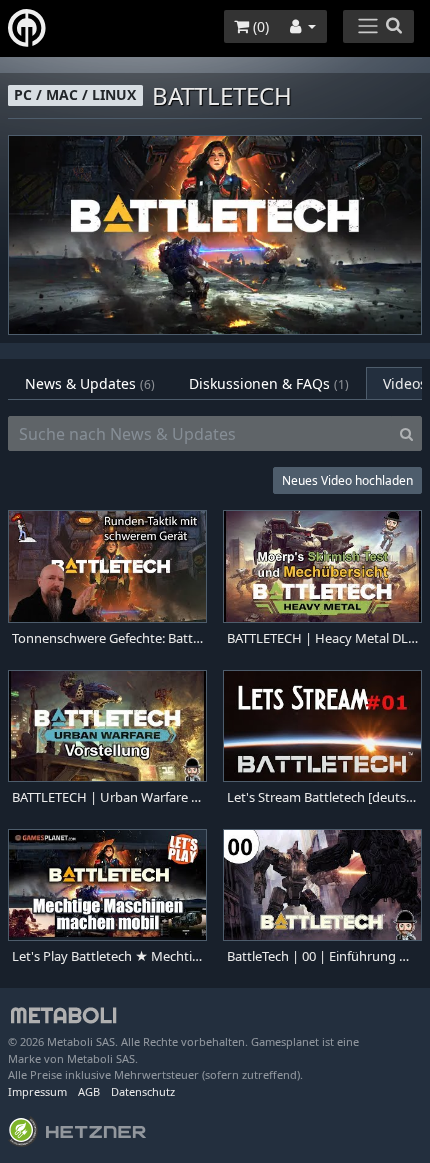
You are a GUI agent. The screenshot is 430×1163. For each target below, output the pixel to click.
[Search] (406, 434)
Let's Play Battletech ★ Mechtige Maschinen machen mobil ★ (107, 956)
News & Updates (90, 383)
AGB (89, 1091)
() (259, 26)
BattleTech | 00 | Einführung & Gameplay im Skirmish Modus (322, 956)
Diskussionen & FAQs (269, 383)
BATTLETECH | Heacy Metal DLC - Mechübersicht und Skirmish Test (322, 638)
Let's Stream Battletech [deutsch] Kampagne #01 (322, 797)
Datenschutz (143, 1091)
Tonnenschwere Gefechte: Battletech (107, 638)
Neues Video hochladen (347, 480)
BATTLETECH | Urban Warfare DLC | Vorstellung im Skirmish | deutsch (107, 797)
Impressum (37, 1091)
